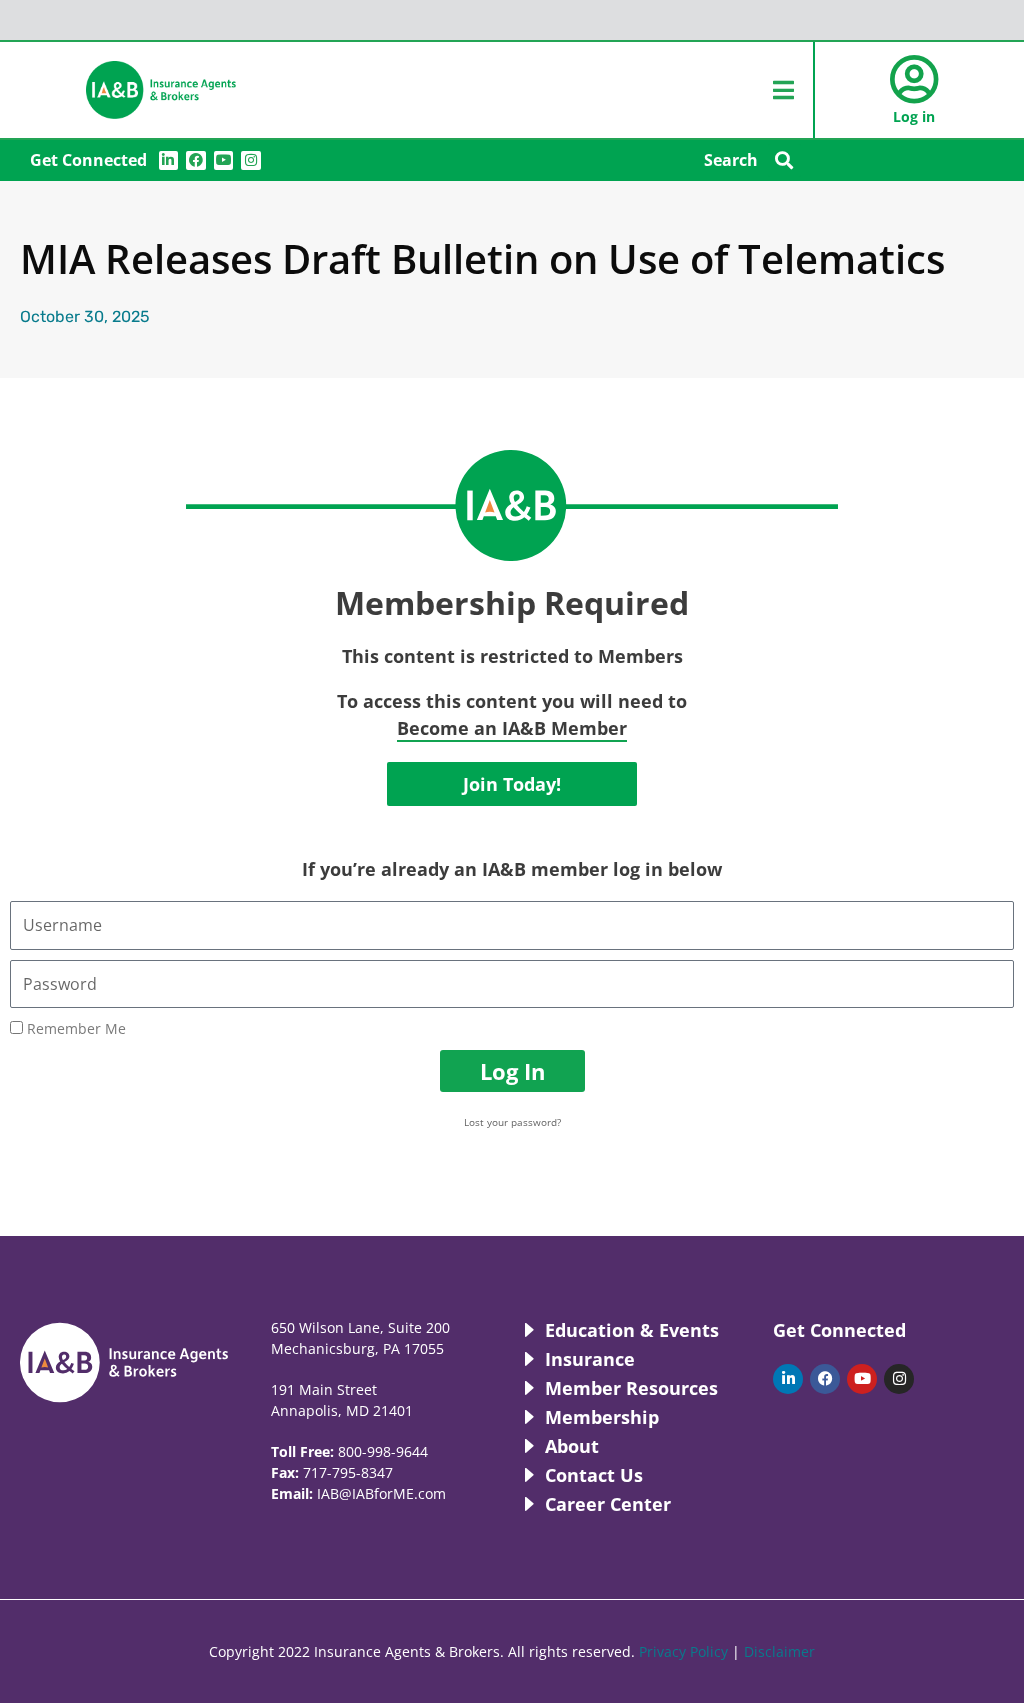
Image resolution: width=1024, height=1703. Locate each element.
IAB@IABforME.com (381, 1493)
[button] (784, 160)
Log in (914, 116)
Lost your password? (512, 1122)
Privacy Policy (683, 1651)
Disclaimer (779, 1651)
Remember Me (74, 1028)
